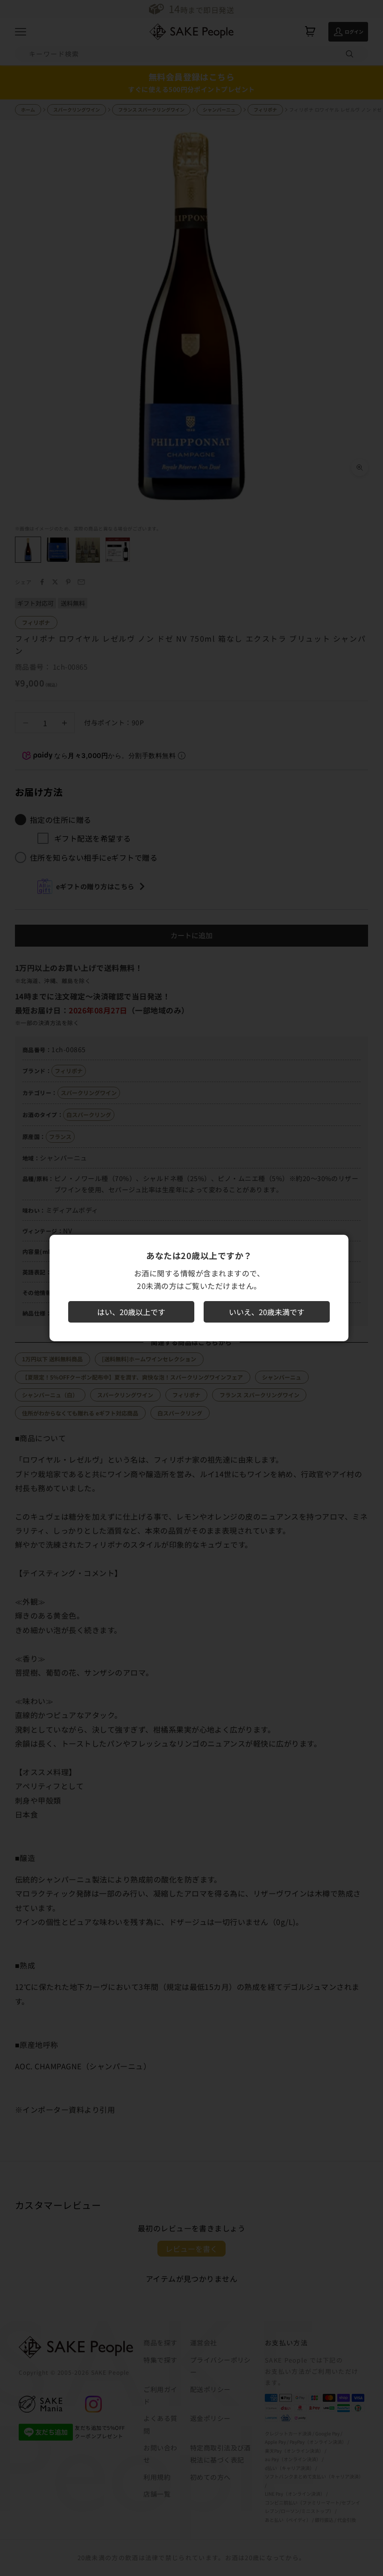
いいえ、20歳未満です (267, 1312)
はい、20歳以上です (131, 1312)
